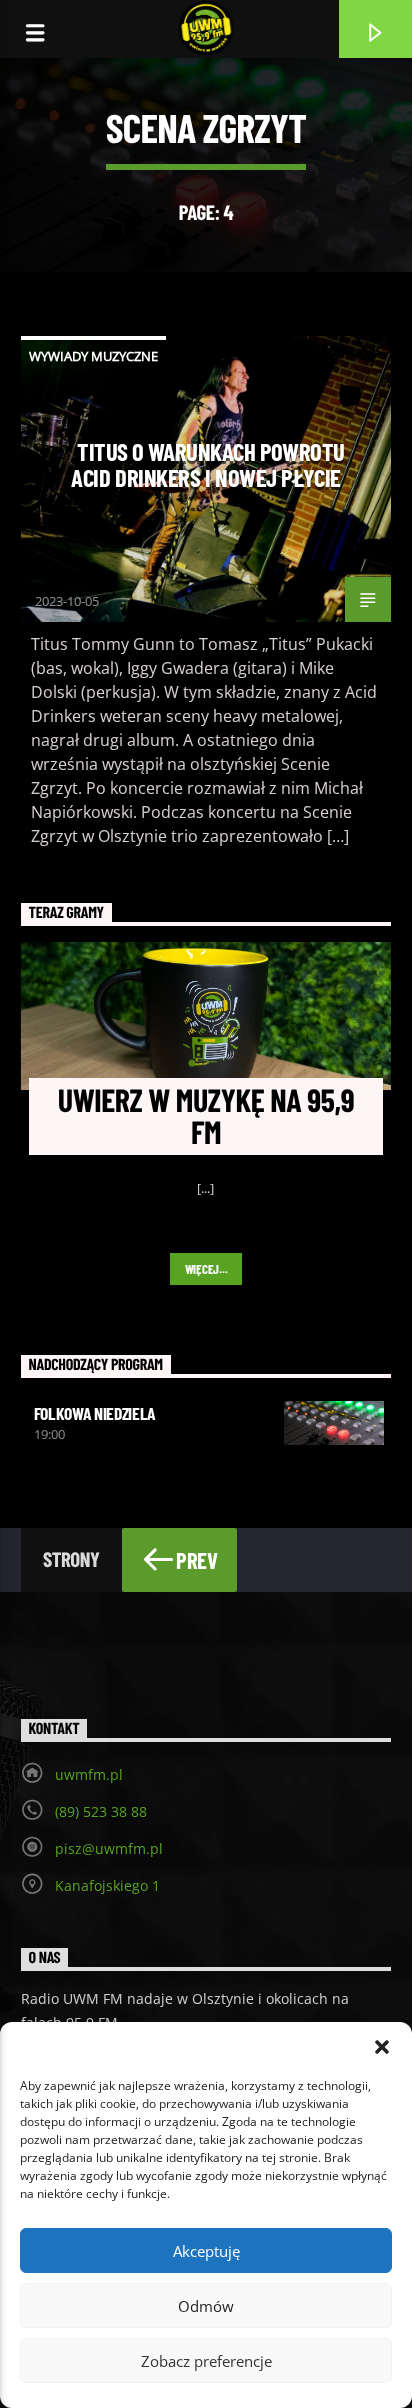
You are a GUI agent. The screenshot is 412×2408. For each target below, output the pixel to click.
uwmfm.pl (89, 1774)
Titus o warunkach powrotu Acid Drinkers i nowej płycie (208, 464)
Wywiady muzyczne (93, 356)
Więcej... (206, 1269)
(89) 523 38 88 (101, 1811)
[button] (382, 2047)
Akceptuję (206, 2251)
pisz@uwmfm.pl (109, 1848)
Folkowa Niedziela (95, 1413)
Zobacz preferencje (206, 2361)
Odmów (206, 2306)
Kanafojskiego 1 (107, 1885)
